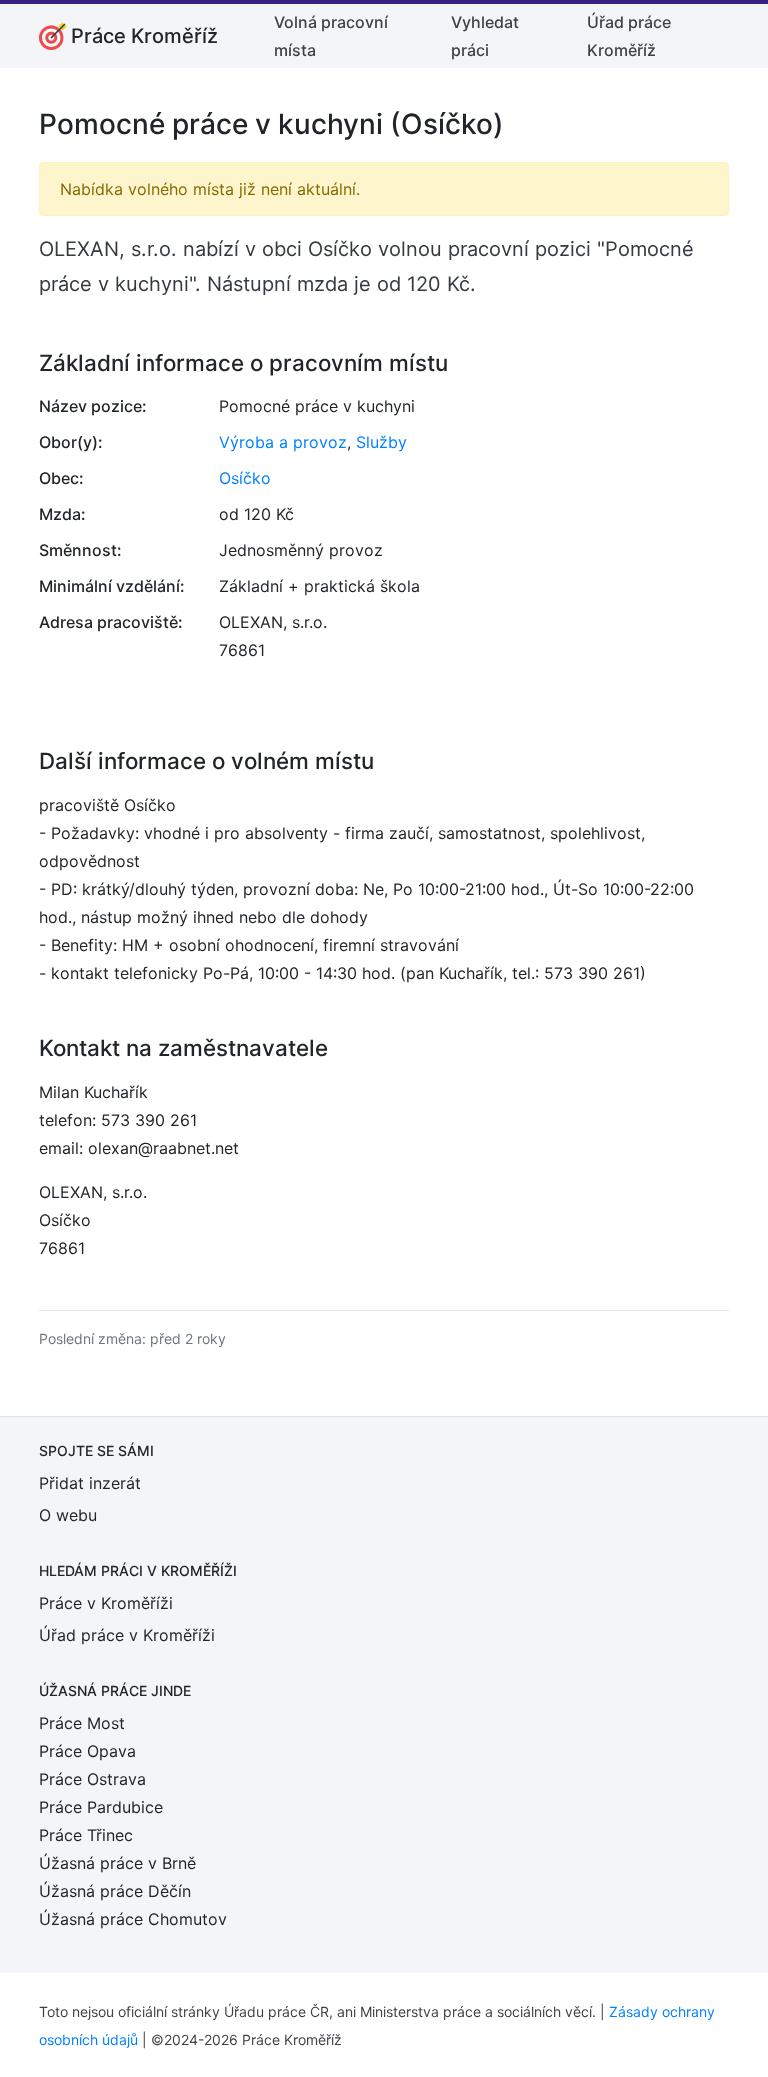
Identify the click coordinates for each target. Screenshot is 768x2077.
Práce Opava (87, 1751)
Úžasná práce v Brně (117, 1863)
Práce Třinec (86, 1835)
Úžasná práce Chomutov (133, 1919)
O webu (68, 1515)
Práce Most (82, 1723)
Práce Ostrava (92, 1779)
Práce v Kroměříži (106, 1603)
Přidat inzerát (90, 1483)
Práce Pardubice (101, 1807)
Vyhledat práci (485, 36)
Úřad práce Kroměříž (629, 36)
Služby (381, 442)
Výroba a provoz (283, 442)
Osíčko (245, 478)
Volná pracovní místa (331, 36)
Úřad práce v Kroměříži (127, 1635)
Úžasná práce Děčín (115, 1891)
